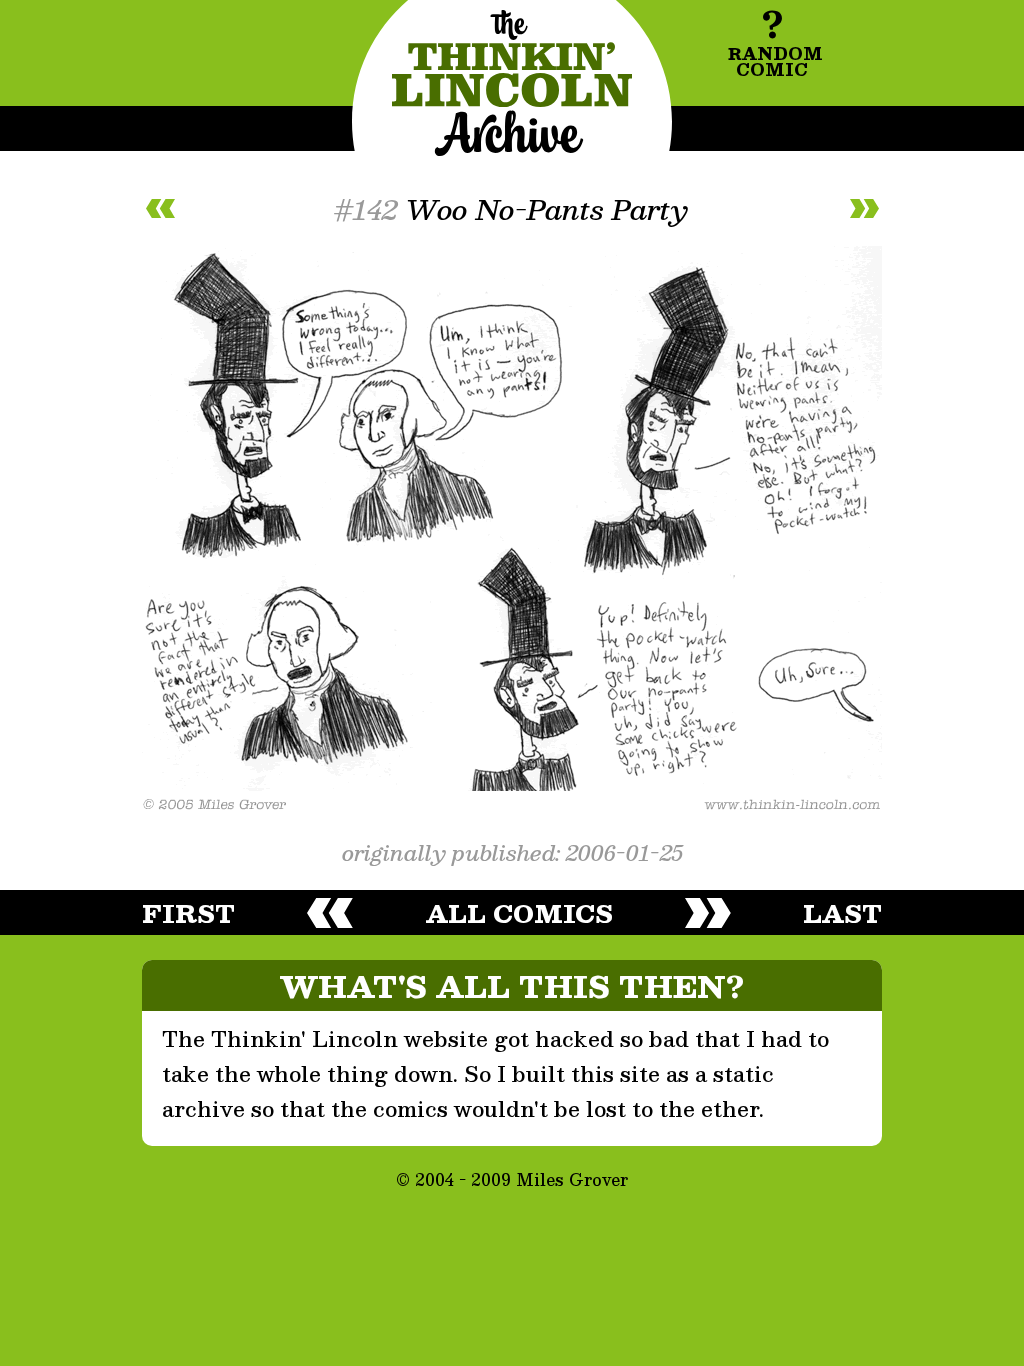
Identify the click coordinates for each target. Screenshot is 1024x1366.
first (188, 913)
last (842, 913)
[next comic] (864, 209)
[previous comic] (160, 209)
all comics (519, 913)
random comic (775, 39)
